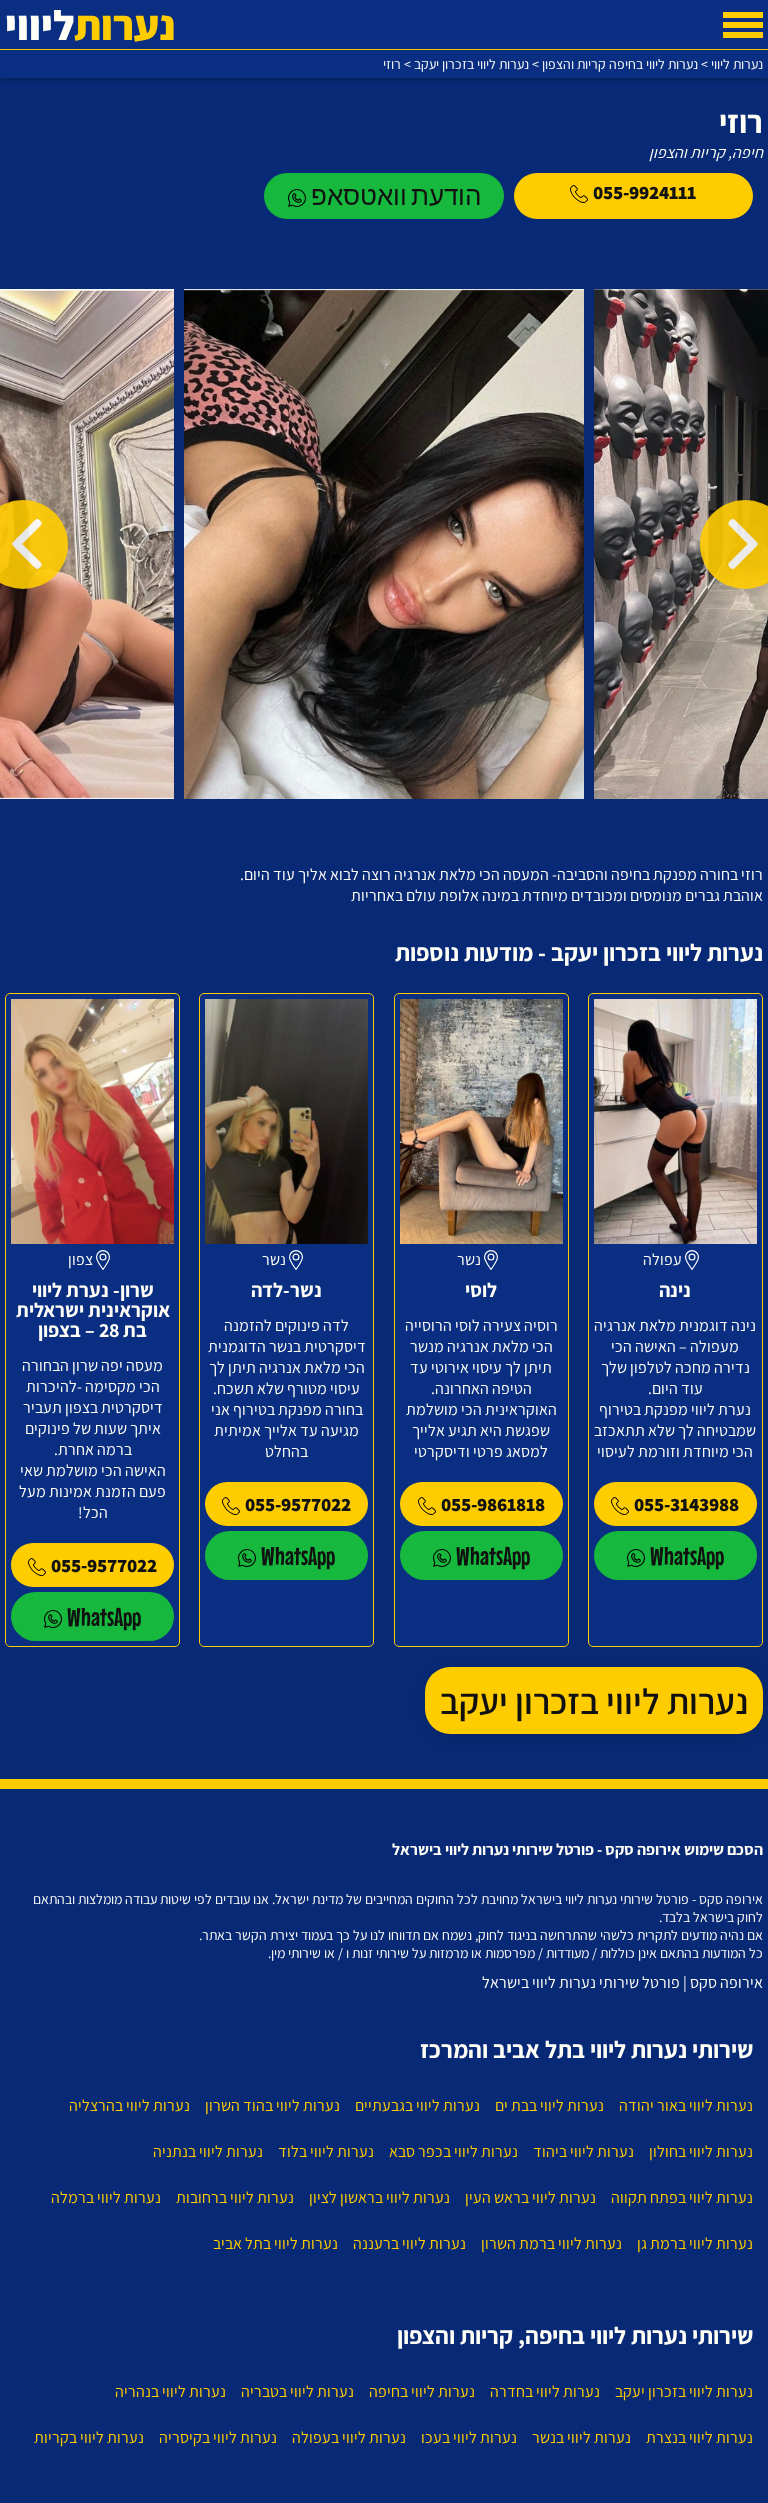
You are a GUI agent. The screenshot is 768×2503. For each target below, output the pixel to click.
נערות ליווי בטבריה (297, 2391)
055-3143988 (686, 1504)
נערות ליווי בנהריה (170, 2391)
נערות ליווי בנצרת (699, 2437)
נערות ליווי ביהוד (583, 2151)
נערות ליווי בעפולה (349, 2437)
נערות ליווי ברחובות (235, 2197)
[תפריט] (743, 25)
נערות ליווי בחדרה (545, 2391)
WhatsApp (687, 1555)
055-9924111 (644, 192)
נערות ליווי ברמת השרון (551, 2243)
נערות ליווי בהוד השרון (272, 2105)
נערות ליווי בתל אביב (275, 2243)
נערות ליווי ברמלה (106, 2197)
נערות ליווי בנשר (581, 2437)
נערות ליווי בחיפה (422, 2391)
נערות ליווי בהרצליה (129, 2105)
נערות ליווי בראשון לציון (379, 2197)
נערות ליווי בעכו (469, 2437)
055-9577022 (298, 1504)
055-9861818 (493, 1504)
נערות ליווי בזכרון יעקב (594, 1700)
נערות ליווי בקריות (89, 2437)
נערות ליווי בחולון (701, 2151)
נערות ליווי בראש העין (530, 2197)
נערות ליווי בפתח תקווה (682, 2197)
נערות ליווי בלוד (326, 2151)
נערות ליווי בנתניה (208, 2151)
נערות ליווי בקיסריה (218, 2437)
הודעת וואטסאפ (396, 195)
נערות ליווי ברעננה (409, 2243)
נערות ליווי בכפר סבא (453, 2151)
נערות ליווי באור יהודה (686, 2105)
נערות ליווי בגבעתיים (417, 2105)
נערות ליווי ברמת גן (695, 2243)
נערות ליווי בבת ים (549, 2105)
